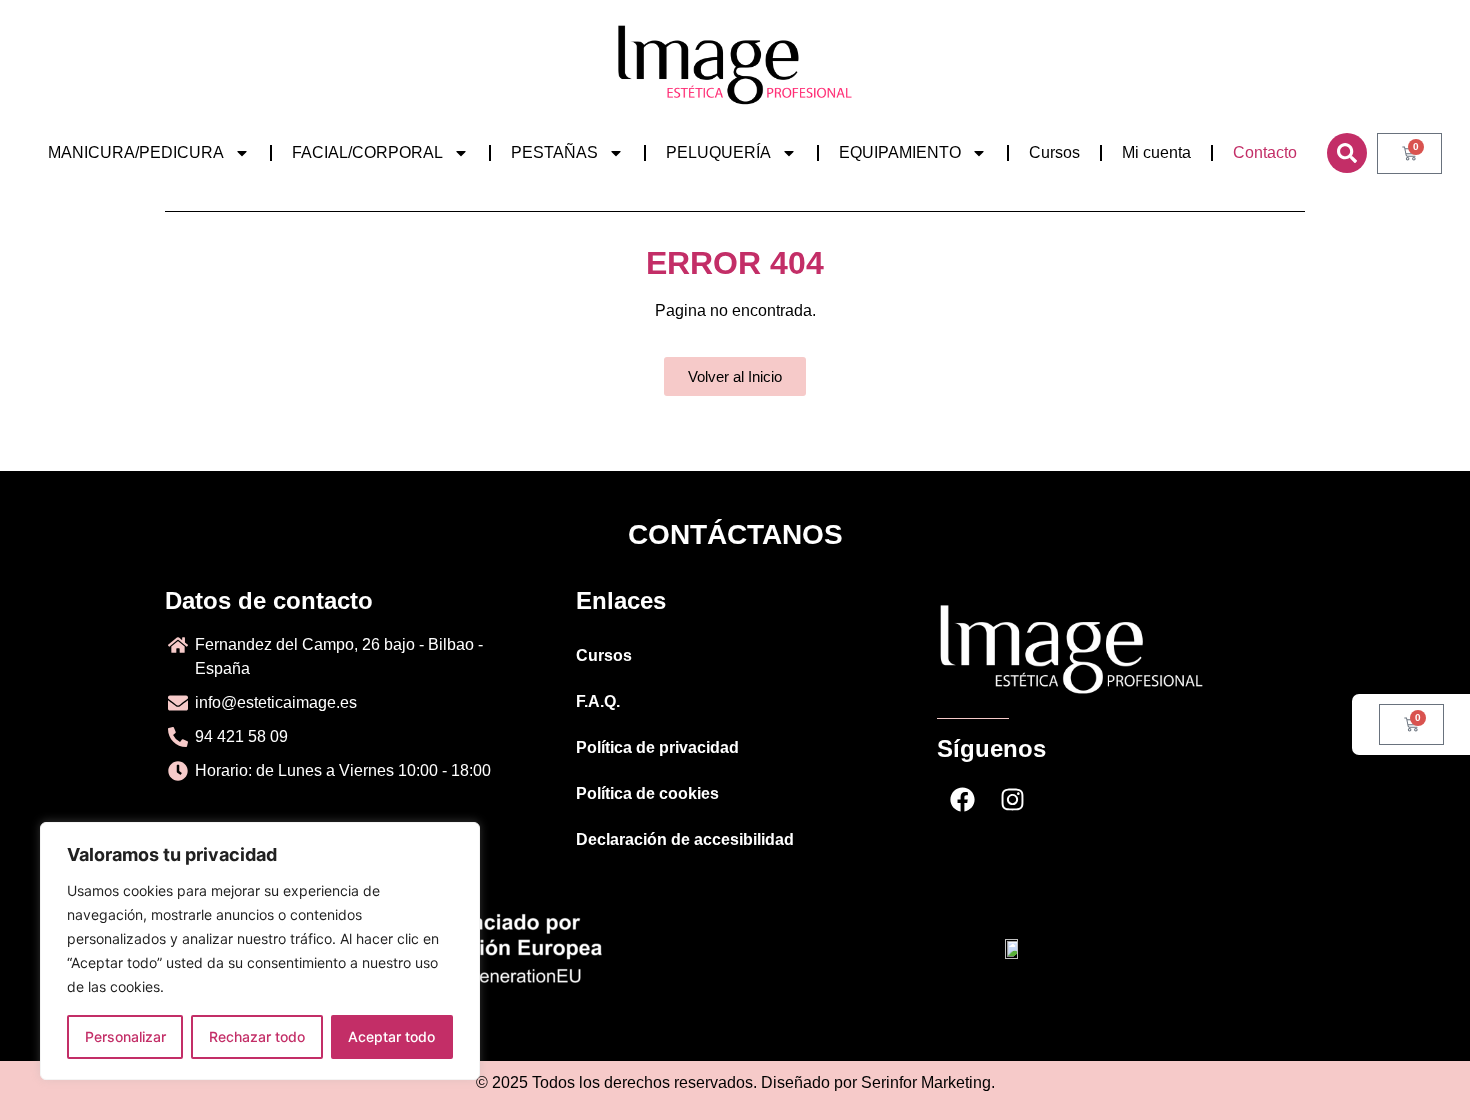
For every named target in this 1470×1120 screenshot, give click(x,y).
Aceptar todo (391, 1036)
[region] (260, 951)
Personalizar (125, 1036)
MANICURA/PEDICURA (136, 152)
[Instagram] (1012, 800)
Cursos (1054, 152)
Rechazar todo (257, 1036)
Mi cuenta (1156, 152)
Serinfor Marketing (926, 1082)
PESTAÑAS (554, 152)
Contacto (1265, 152)
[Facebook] (962, 800)
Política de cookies (647, 793)
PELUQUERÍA (718, 152)
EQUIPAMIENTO (900, 152)
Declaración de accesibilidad (685, 839)
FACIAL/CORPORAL (367, 152)
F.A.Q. (598, 701)
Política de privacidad (657, 747)
